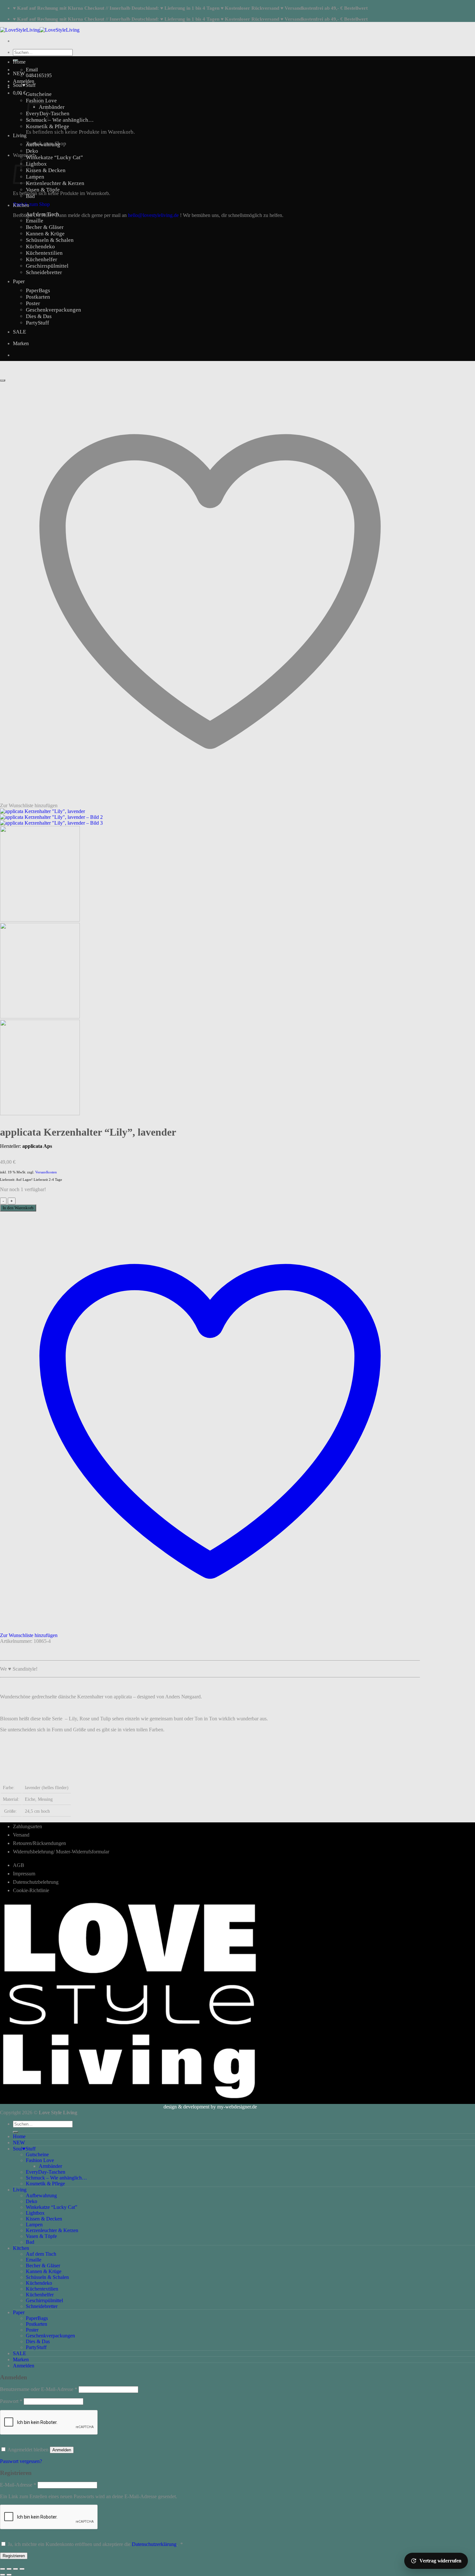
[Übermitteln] (16, 2132)
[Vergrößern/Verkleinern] (3, 2569)
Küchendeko (40, 247)
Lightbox (36, 164)
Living (20, 135)
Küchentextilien (44, 253)
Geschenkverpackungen (53, 310)
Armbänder (52, 107)
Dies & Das (39, 316)
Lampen (34, 2225)
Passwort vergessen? (21, 2461)
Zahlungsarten (27, 1826)
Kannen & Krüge (45, 234)
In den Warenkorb (18, 1208)
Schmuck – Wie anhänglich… (60, 120)
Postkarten (38, 297)
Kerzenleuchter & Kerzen (55, 183)
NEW (19, 73)
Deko (32, 151)
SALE (20, 332)
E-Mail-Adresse (18, 2485)
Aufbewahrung (43, 144)
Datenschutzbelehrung (36, 1882)
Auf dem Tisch (42, 214)
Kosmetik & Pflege (48, 126)
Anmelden (62, 2450)
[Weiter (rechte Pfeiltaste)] (9, 2575)
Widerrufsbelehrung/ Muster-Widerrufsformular (61, 1852)
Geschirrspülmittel (47, 266)
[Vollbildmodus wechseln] (9, 2569)
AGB (19, 1865)
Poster (33, 303)
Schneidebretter (44, 272)
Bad (30, 196)
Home (19, 62)
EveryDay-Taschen (46, 2172)
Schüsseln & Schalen (50, 240)
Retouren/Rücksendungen (39, 1843)
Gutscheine (39, 94)
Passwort (11, 2401)
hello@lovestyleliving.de (153, 215)
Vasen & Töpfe (43, 190)
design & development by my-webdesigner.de (210, 2107)
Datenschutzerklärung (154, 2544)
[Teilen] (16, 2569)
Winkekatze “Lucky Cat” (54, 157)
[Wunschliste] (3, 380)
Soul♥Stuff (24, 85)
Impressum (24, 1874)
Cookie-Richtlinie (31, 1890)
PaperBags (38, 290)
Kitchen (21, 205)
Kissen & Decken (46, 170)
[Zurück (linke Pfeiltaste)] (3, 2575)
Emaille (35, 221)
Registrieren (14, 2556)
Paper (19, 281)
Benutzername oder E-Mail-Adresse (39, 2389)
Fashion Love (40, 2160)
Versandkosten (46, 1172)
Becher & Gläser (45, 227)
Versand (21, 1835)
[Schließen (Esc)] (22, 2569)
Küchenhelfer (42, 259)
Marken (21, 343)
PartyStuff (37, 323)
